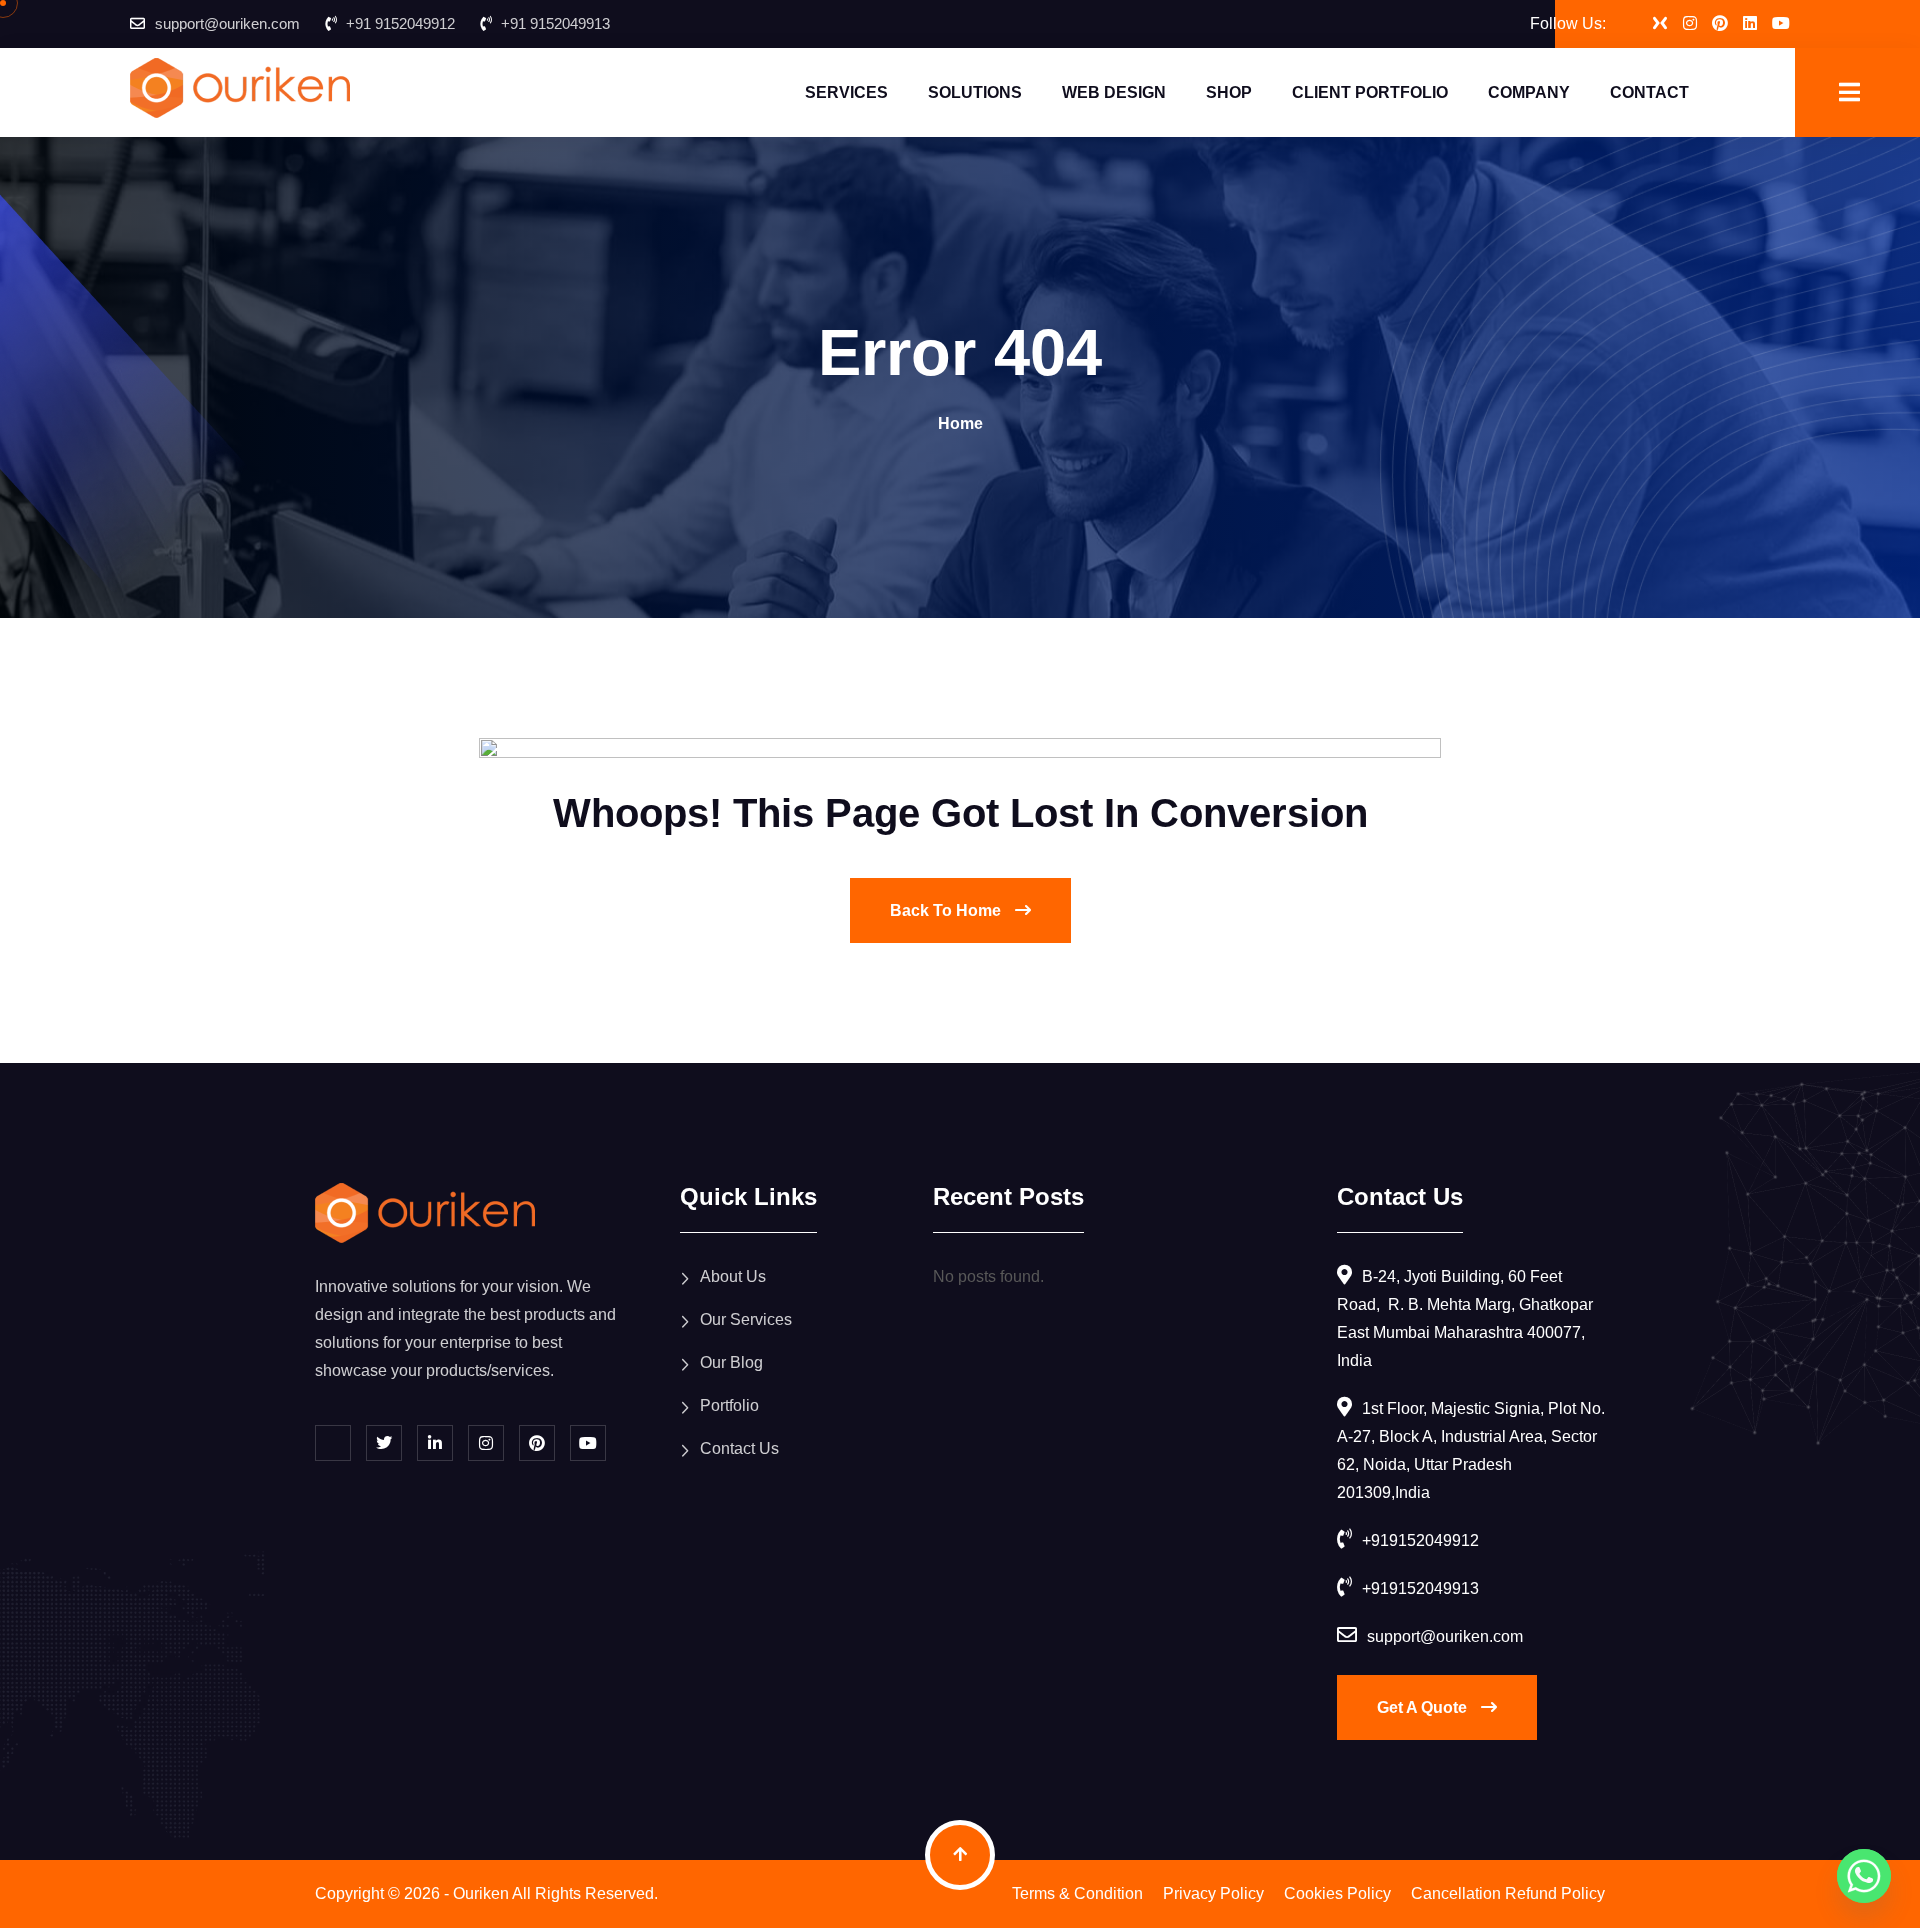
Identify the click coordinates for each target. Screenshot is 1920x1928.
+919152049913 (1420, 1588)
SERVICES (846, 92)
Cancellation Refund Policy (1508, 1893)
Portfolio (729, 1405)
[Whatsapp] (1864, 1876)
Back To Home (947, 910)
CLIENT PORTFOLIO (1370, 92)
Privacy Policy (1213, 1893)
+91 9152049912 (400, 23)
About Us (733, 1276)
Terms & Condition (1077, 1893)
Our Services (746, 1319)
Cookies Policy (1337, 1893)
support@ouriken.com (227, 23)
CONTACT (1649, 92)
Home (960, 423)
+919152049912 (1420, 1540)
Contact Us (739, 1448)
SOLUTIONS (975, 92)
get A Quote (1424, 1707)
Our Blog (731, 1362)
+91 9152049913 (555, 23)
